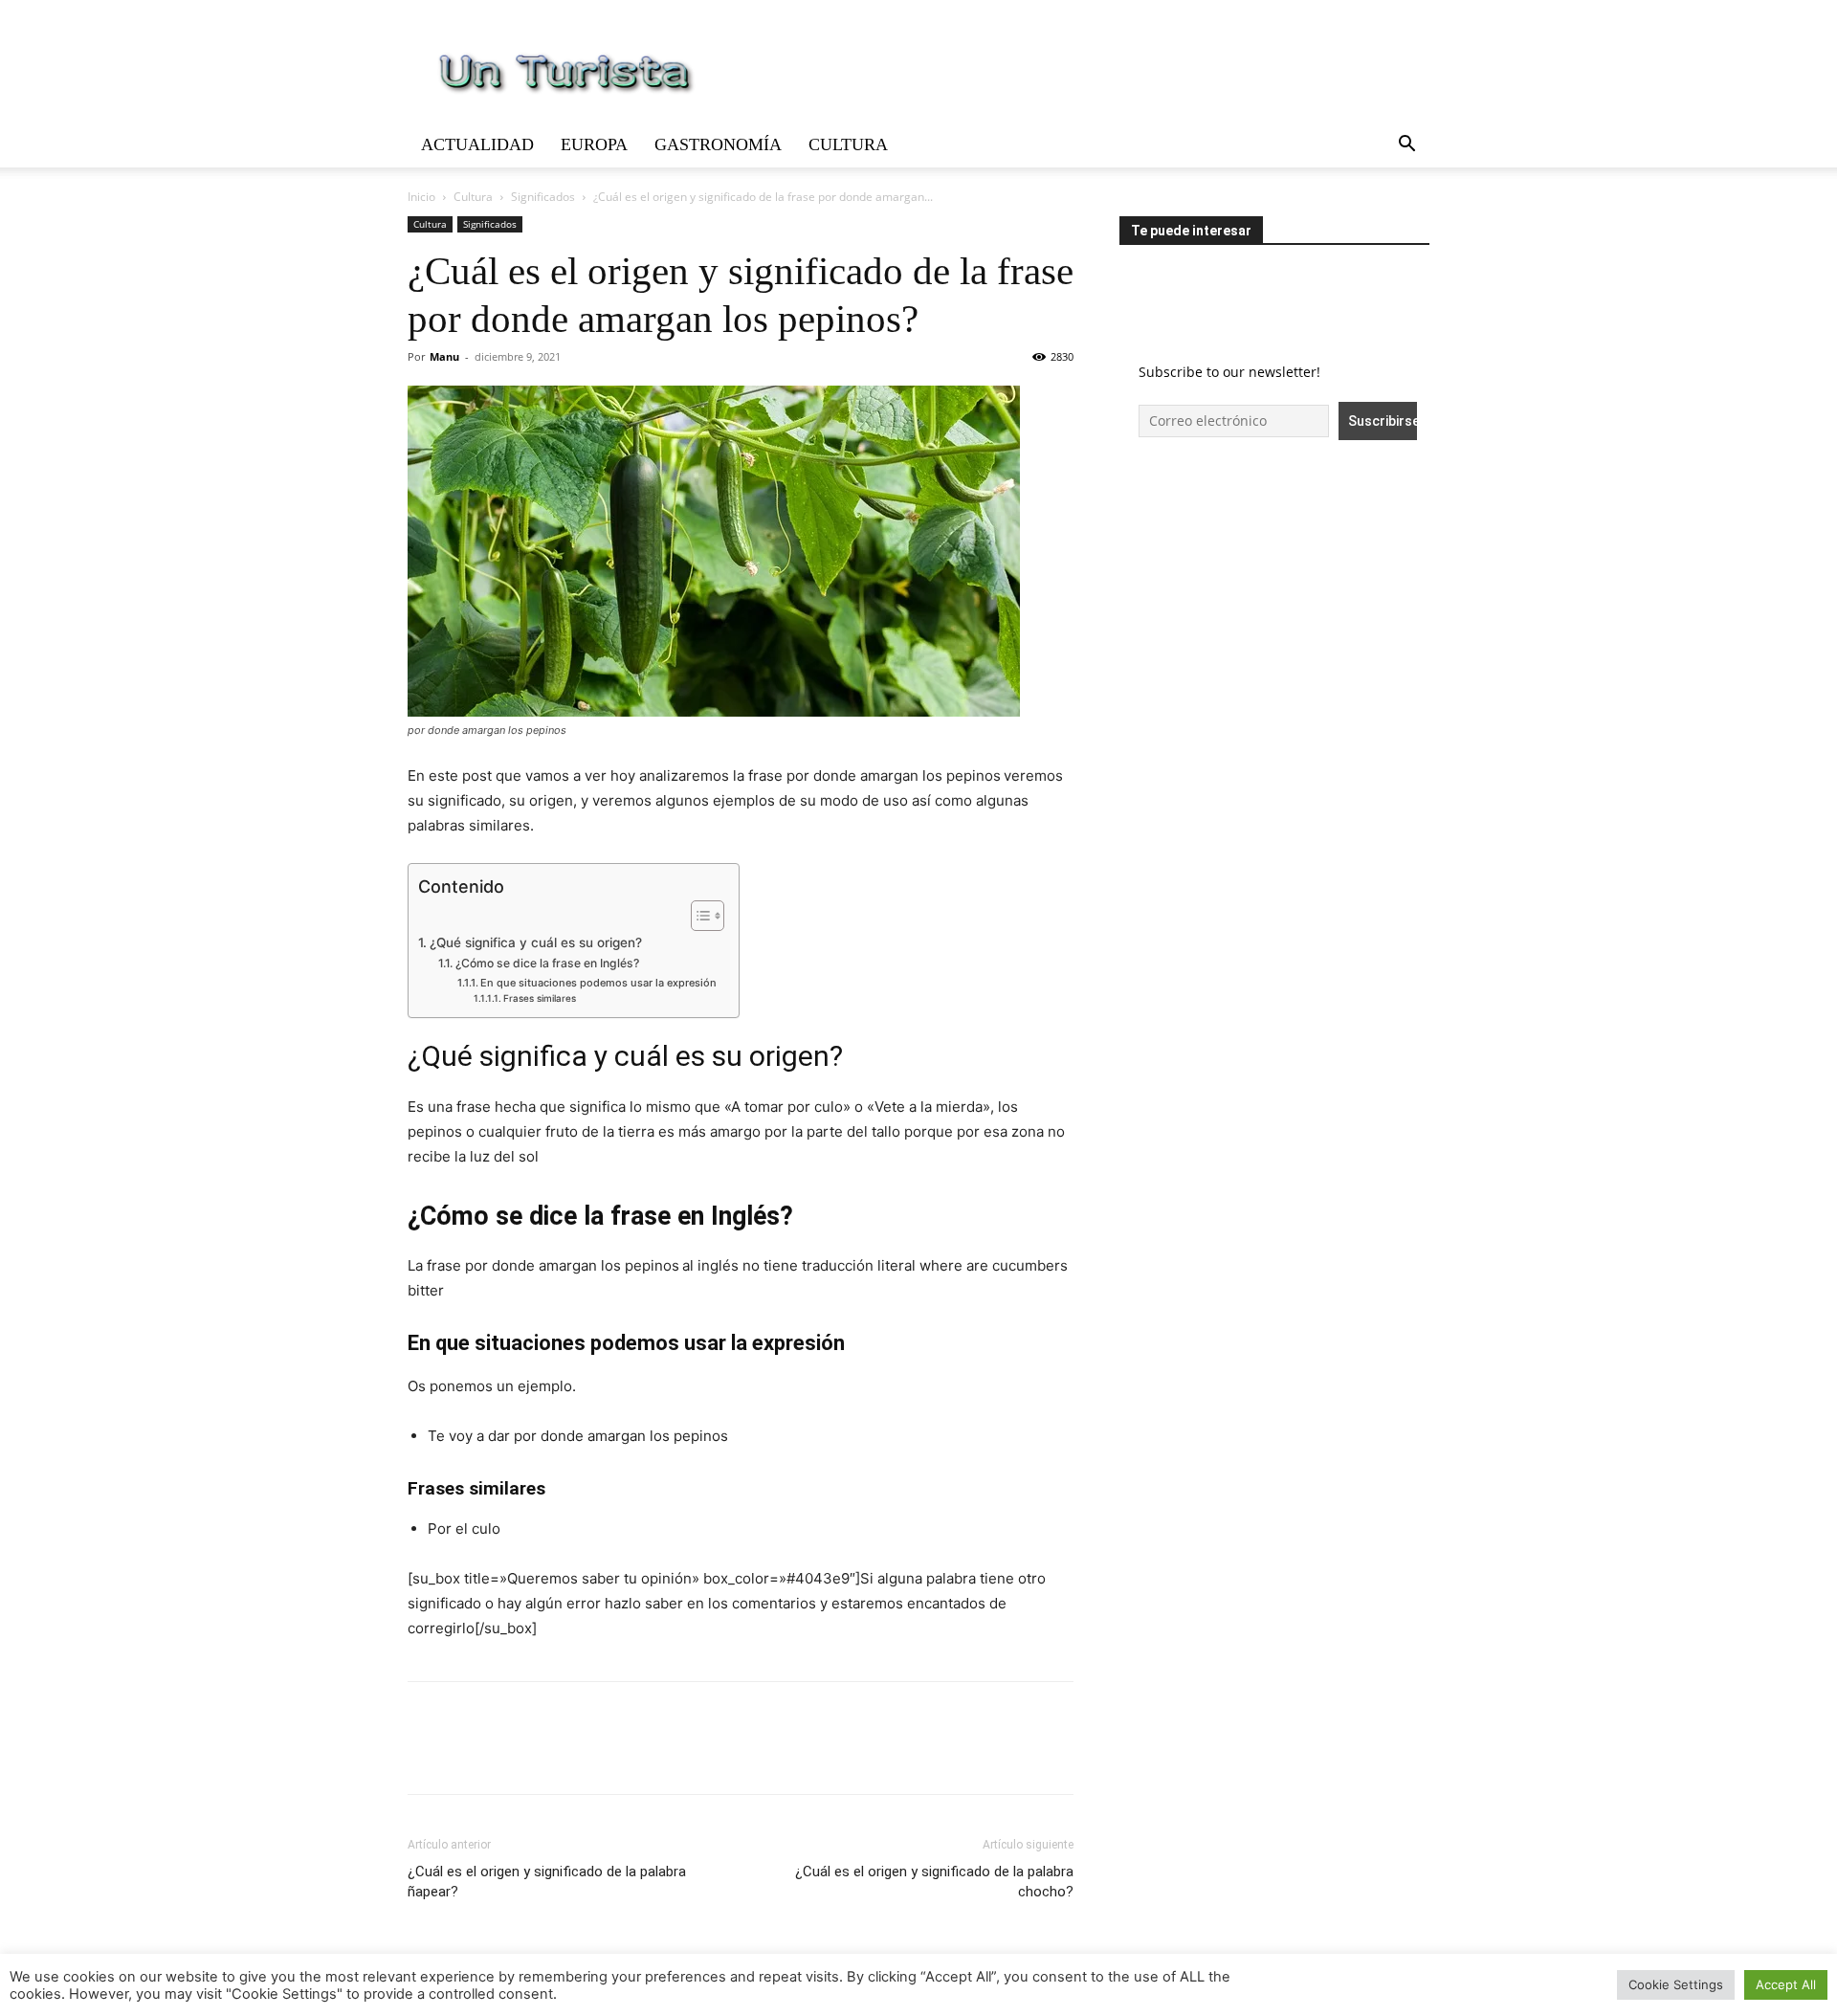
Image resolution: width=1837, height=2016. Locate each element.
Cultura (848, 144)
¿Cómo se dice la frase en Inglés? (547, 963)
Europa (594, 144)
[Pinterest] (515, 1755)
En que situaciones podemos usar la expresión (600, 983)
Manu (444, 356)
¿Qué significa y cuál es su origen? (536, 942)
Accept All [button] (1786, 1984)
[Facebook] (427, 1755)
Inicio (421, 197)
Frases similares (540, 998)
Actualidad (477, 144)
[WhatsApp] (559, 1755)
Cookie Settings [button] (1676, 1984)
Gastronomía (718, 144)
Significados (543, 197)
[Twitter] (471, 1755)
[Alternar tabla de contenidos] (698, 916)
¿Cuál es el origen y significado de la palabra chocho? (934, 1882)
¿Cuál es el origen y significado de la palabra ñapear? (547, 1882)
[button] (1406, 146)
